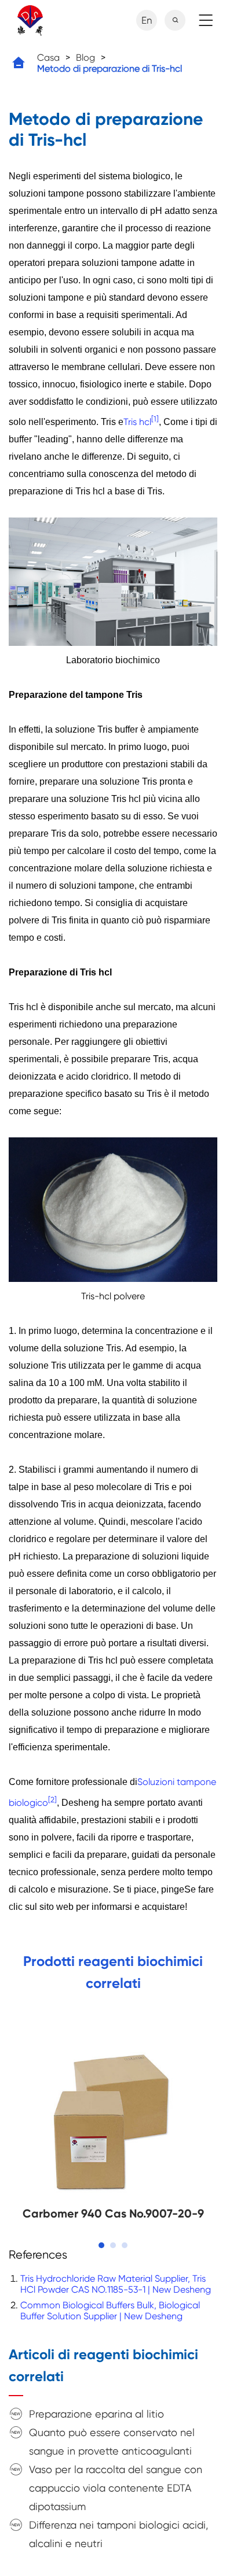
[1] (155, 419)
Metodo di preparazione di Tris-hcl (110, 69)
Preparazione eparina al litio (96, 2414)
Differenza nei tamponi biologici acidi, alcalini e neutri (119, 2534)
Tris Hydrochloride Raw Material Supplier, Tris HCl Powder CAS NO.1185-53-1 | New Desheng (116, 2284)
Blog (85, 58)
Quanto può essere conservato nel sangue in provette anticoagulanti (112, 2442)
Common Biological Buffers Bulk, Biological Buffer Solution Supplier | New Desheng (110, 2311)
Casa (48, 58)
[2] (52, 1799)
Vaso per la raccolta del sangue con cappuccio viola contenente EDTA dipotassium (116, 2488)
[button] (101, 2245)
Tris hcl (137, 422)
